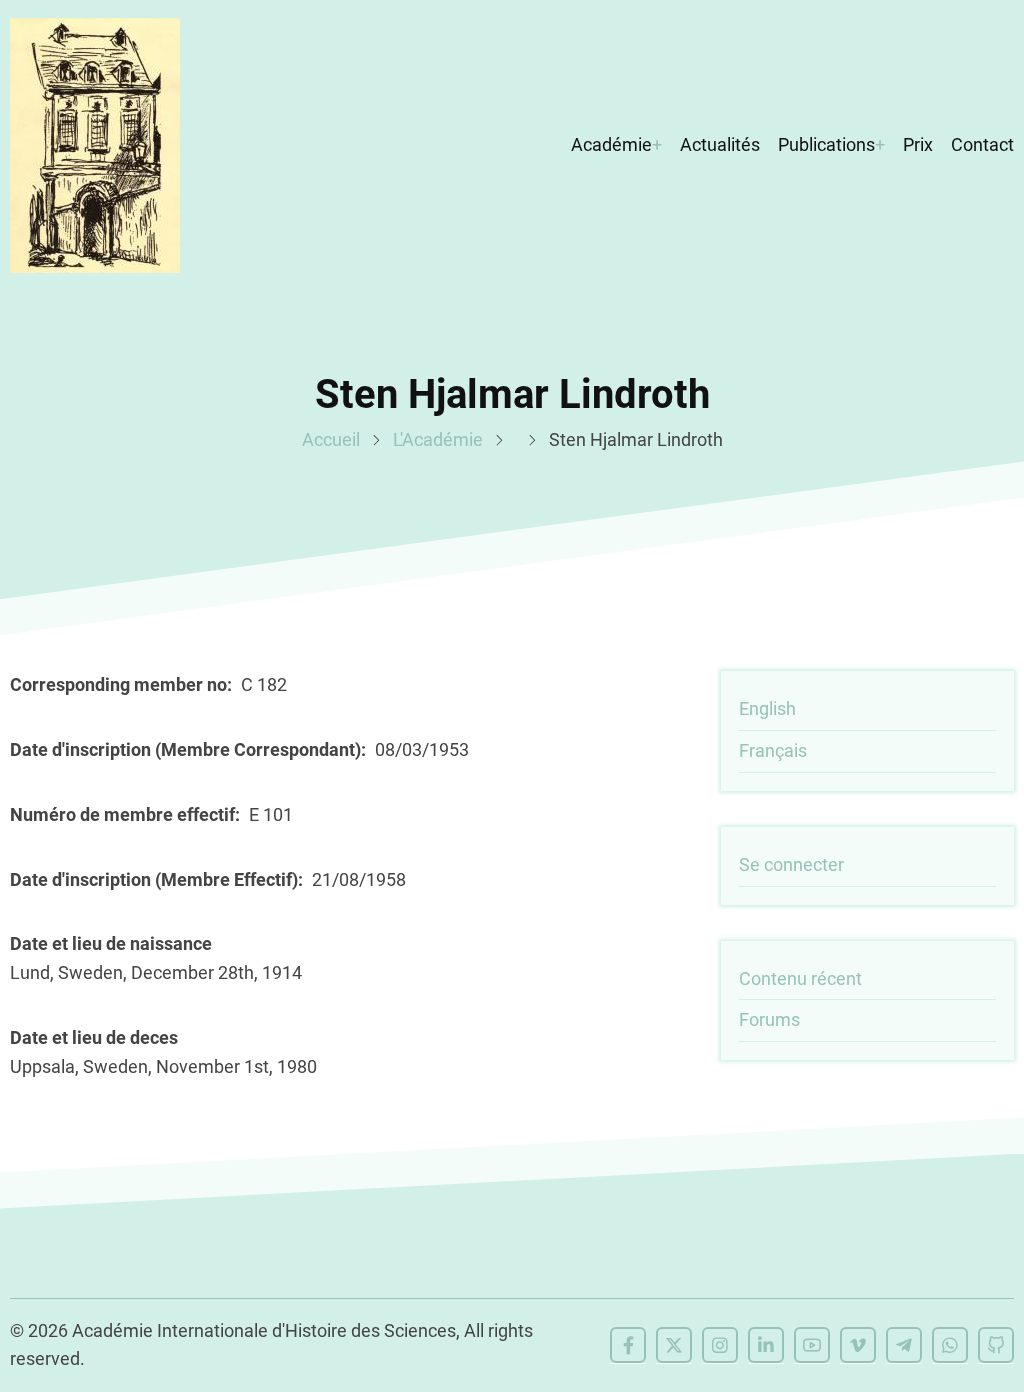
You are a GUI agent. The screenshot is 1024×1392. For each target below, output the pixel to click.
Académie (611, 144)
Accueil (331, 439)
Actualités (720, 144)
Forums (769, 1019)
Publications (826, 144)
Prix (918, 144)
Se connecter (791, 864)
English (767, 708)
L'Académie (438, 439)
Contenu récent (800, 978)
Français (773, 750)
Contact (982, 144)
